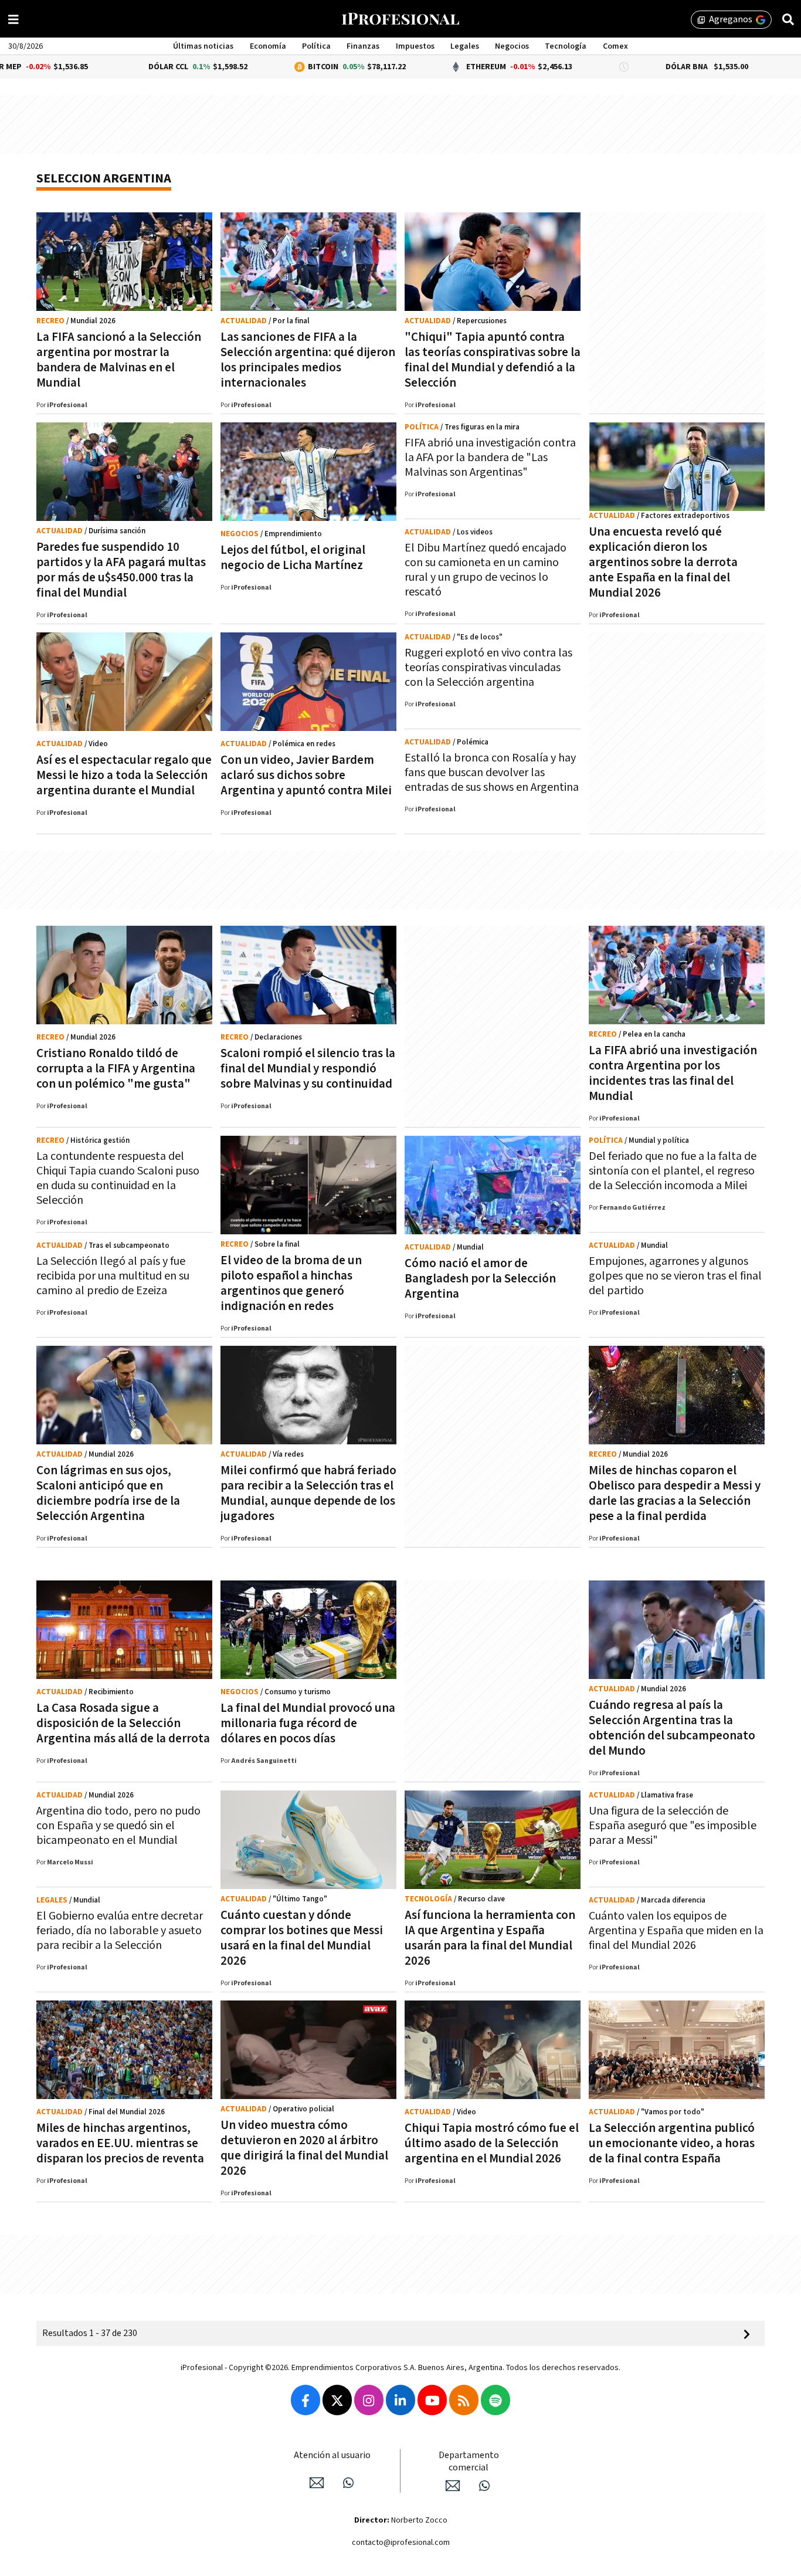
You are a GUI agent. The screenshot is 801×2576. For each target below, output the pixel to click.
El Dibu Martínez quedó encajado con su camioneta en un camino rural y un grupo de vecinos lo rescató (486, 570)
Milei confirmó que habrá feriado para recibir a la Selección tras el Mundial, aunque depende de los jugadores (308, 1493)
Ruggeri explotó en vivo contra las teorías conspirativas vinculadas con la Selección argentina (488, 668)
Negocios (512, 46)
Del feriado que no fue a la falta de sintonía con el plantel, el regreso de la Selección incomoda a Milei (673, 1171)
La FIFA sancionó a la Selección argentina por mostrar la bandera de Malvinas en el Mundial (119, 360)
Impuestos (415, 46)
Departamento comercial (469, 2462)
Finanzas (363, 46)
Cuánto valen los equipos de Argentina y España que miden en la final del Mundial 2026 (676, 1931)
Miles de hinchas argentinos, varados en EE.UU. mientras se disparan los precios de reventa (120, 2143)
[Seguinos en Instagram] (369, 2400)
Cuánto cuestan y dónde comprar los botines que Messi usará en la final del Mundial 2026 (302, 1938)
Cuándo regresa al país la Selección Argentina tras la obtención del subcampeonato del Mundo (672, 1728)
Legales (465, 46)
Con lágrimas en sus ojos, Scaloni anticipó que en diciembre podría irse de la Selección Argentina (108, 1493)
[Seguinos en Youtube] (432, 2400)
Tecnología (566, 46)
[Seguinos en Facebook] (306, 2400)
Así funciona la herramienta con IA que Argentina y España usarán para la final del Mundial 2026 (490, 1938)
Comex (615, 46)
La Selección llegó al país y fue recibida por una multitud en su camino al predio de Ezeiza (113, 1276)
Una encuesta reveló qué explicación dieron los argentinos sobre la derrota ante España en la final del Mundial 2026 (663, 562)
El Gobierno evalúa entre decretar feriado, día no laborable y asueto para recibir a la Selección (120, 1931)
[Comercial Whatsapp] (484, 2486)
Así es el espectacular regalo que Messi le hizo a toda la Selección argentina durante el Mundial (124, 775)
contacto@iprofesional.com (401, 2543)
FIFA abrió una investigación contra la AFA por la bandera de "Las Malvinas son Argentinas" (490, 458)
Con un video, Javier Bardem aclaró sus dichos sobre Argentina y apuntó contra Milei (306, 775)
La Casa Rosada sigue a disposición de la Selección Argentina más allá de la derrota (123, 1723)
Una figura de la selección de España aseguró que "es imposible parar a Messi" (673, 1826)
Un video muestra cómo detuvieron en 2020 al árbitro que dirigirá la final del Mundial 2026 (304, 2148)
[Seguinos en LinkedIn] (400, 2400)
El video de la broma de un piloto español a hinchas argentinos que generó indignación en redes (291, 1283)
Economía (268, 46)
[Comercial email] (453, 2486)
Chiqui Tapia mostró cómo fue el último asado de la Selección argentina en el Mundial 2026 (492, 2143)
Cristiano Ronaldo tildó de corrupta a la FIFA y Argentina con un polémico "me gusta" (116, 1069)
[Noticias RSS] (464, 2400)
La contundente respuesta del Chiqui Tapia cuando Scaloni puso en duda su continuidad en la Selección (118, 1178)
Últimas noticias (203, 46)
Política (316, 46)
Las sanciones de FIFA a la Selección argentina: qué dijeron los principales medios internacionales (308, 360)
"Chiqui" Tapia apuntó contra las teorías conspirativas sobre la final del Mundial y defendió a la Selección (493, 360)
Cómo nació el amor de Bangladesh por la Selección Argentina (480, 1279)
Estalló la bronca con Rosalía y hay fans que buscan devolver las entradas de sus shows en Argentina (492, 773)
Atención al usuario (332, 2455)
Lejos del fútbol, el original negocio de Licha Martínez (293, 558)
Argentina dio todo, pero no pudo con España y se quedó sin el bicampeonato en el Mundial (118, 1826)
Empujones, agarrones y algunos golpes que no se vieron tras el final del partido (675, 1276)
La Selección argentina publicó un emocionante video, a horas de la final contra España (672, 2143)
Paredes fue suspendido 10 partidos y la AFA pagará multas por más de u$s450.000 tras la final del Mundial (121, 570)
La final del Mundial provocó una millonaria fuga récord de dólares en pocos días (308, 1723)
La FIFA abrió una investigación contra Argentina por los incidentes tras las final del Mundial (673, 1073)
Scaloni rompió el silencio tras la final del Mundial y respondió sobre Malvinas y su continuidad (308, 1069)
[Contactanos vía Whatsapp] (348, 2483)
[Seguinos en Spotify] (495, 2400)
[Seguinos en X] (337, 2400)
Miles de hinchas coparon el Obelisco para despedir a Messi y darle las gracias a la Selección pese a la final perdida (675, 1493)
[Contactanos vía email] (317, 2483)
